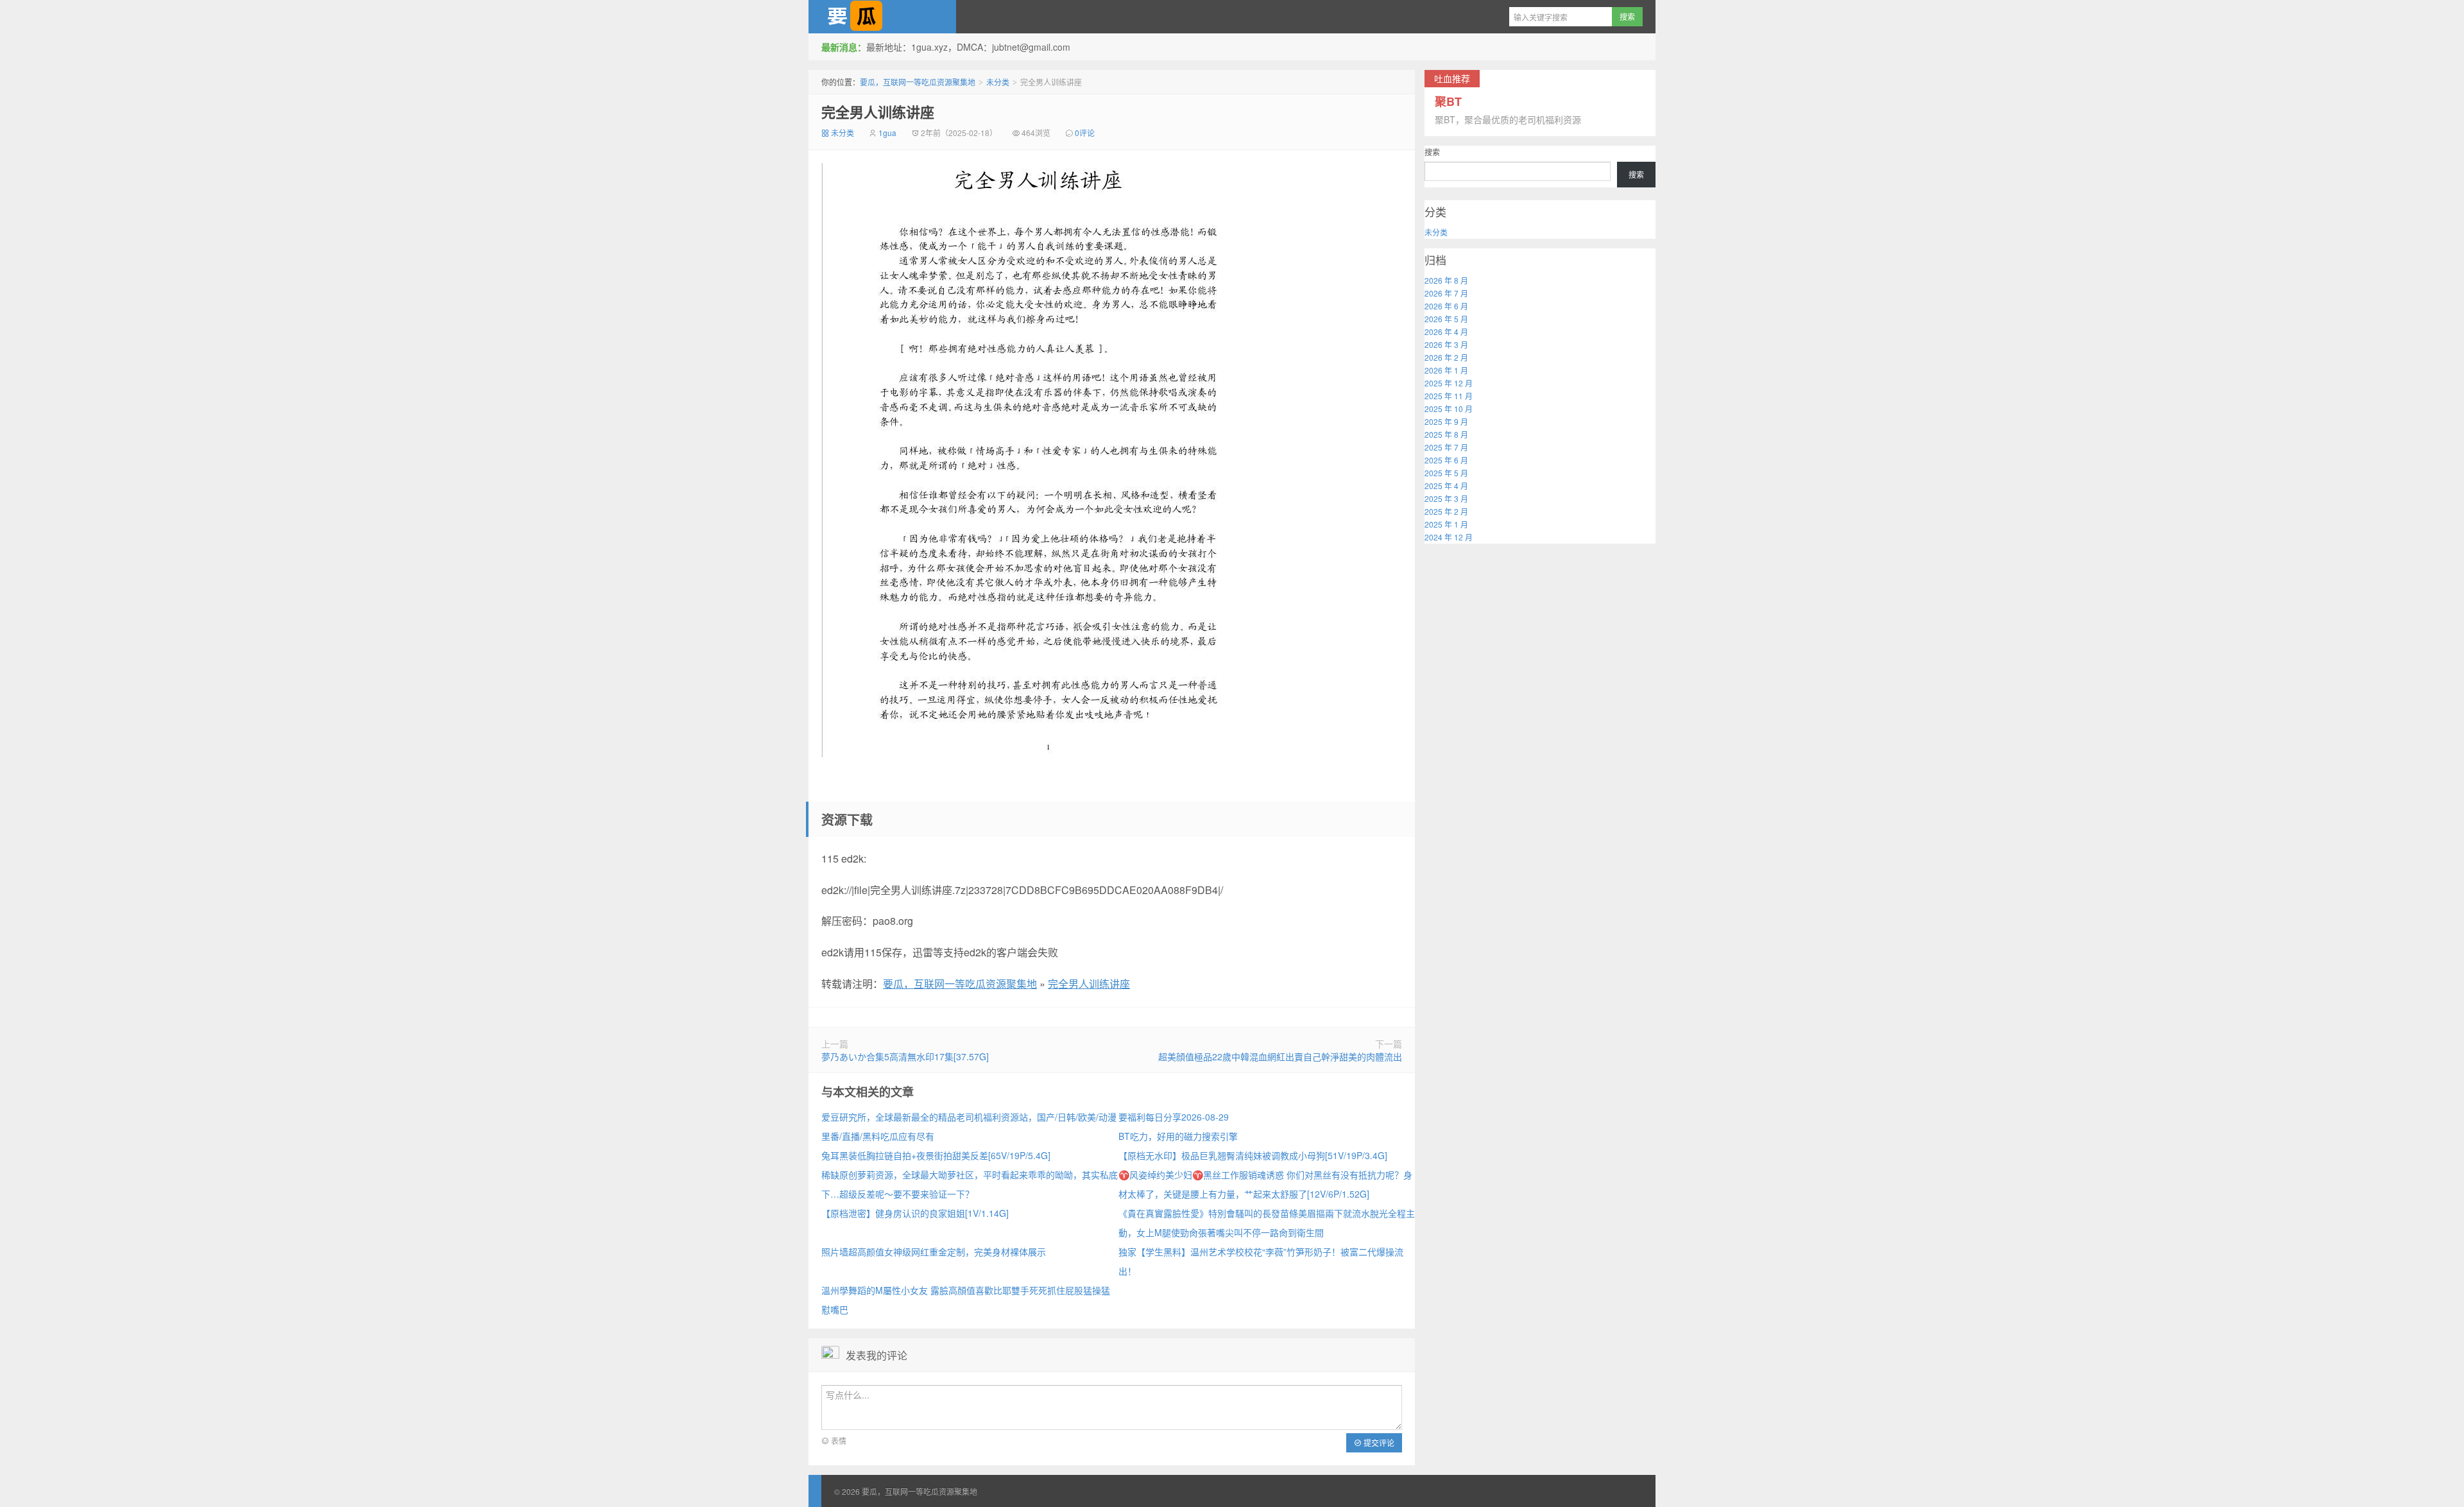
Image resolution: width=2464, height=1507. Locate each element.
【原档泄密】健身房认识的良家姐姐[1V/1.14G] (915, 1213)
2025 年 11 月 (1449, 396)
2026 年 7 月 (1446, 293)
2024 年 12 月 (1449, 537)
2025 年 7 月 (1446, 447)
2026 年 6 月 (1446, 306)
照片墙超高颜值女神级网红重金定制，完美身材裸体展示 (934, 1252)
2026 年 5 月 (1446, 319)
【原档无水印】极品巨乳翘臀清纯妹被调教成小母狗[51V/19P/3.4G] (1253, 1155)
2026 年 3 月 (1446, 344)
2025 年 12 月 (1449, 383)
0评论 (1085, 133)
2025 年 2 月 (1446, 511)
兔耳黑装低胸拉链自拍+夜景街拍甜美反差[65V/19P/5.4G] (936, 1155)
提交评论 (1378, 1442)
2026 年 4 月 (1446, 332)
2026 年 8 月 (1446, 280)
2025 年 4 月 (1446, 486)
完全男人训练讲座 (878, 112)
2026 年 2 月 (1446, 357)
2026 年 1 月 (1446, 370)
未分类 (998, 82)
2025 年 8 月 (1446, 434)
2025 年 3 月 (1446, 498)
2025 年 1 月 (1446, 524)
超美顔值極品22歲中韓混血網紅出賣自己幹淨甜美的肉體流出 (1280, 1056)
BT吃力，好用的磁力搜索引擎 (1178, 1136)
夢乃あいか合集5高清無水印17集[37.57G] (905, 1056)
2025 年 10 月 (1449, 409)
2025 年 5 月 (1446, 473)
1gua (887, 133)
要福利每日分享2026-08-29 (1174, 1117)
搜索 (1432, 152)
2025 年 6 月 (1446, 460)
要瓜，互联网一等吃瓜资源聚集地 (882, 17)
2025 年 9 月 (1446, 421)
